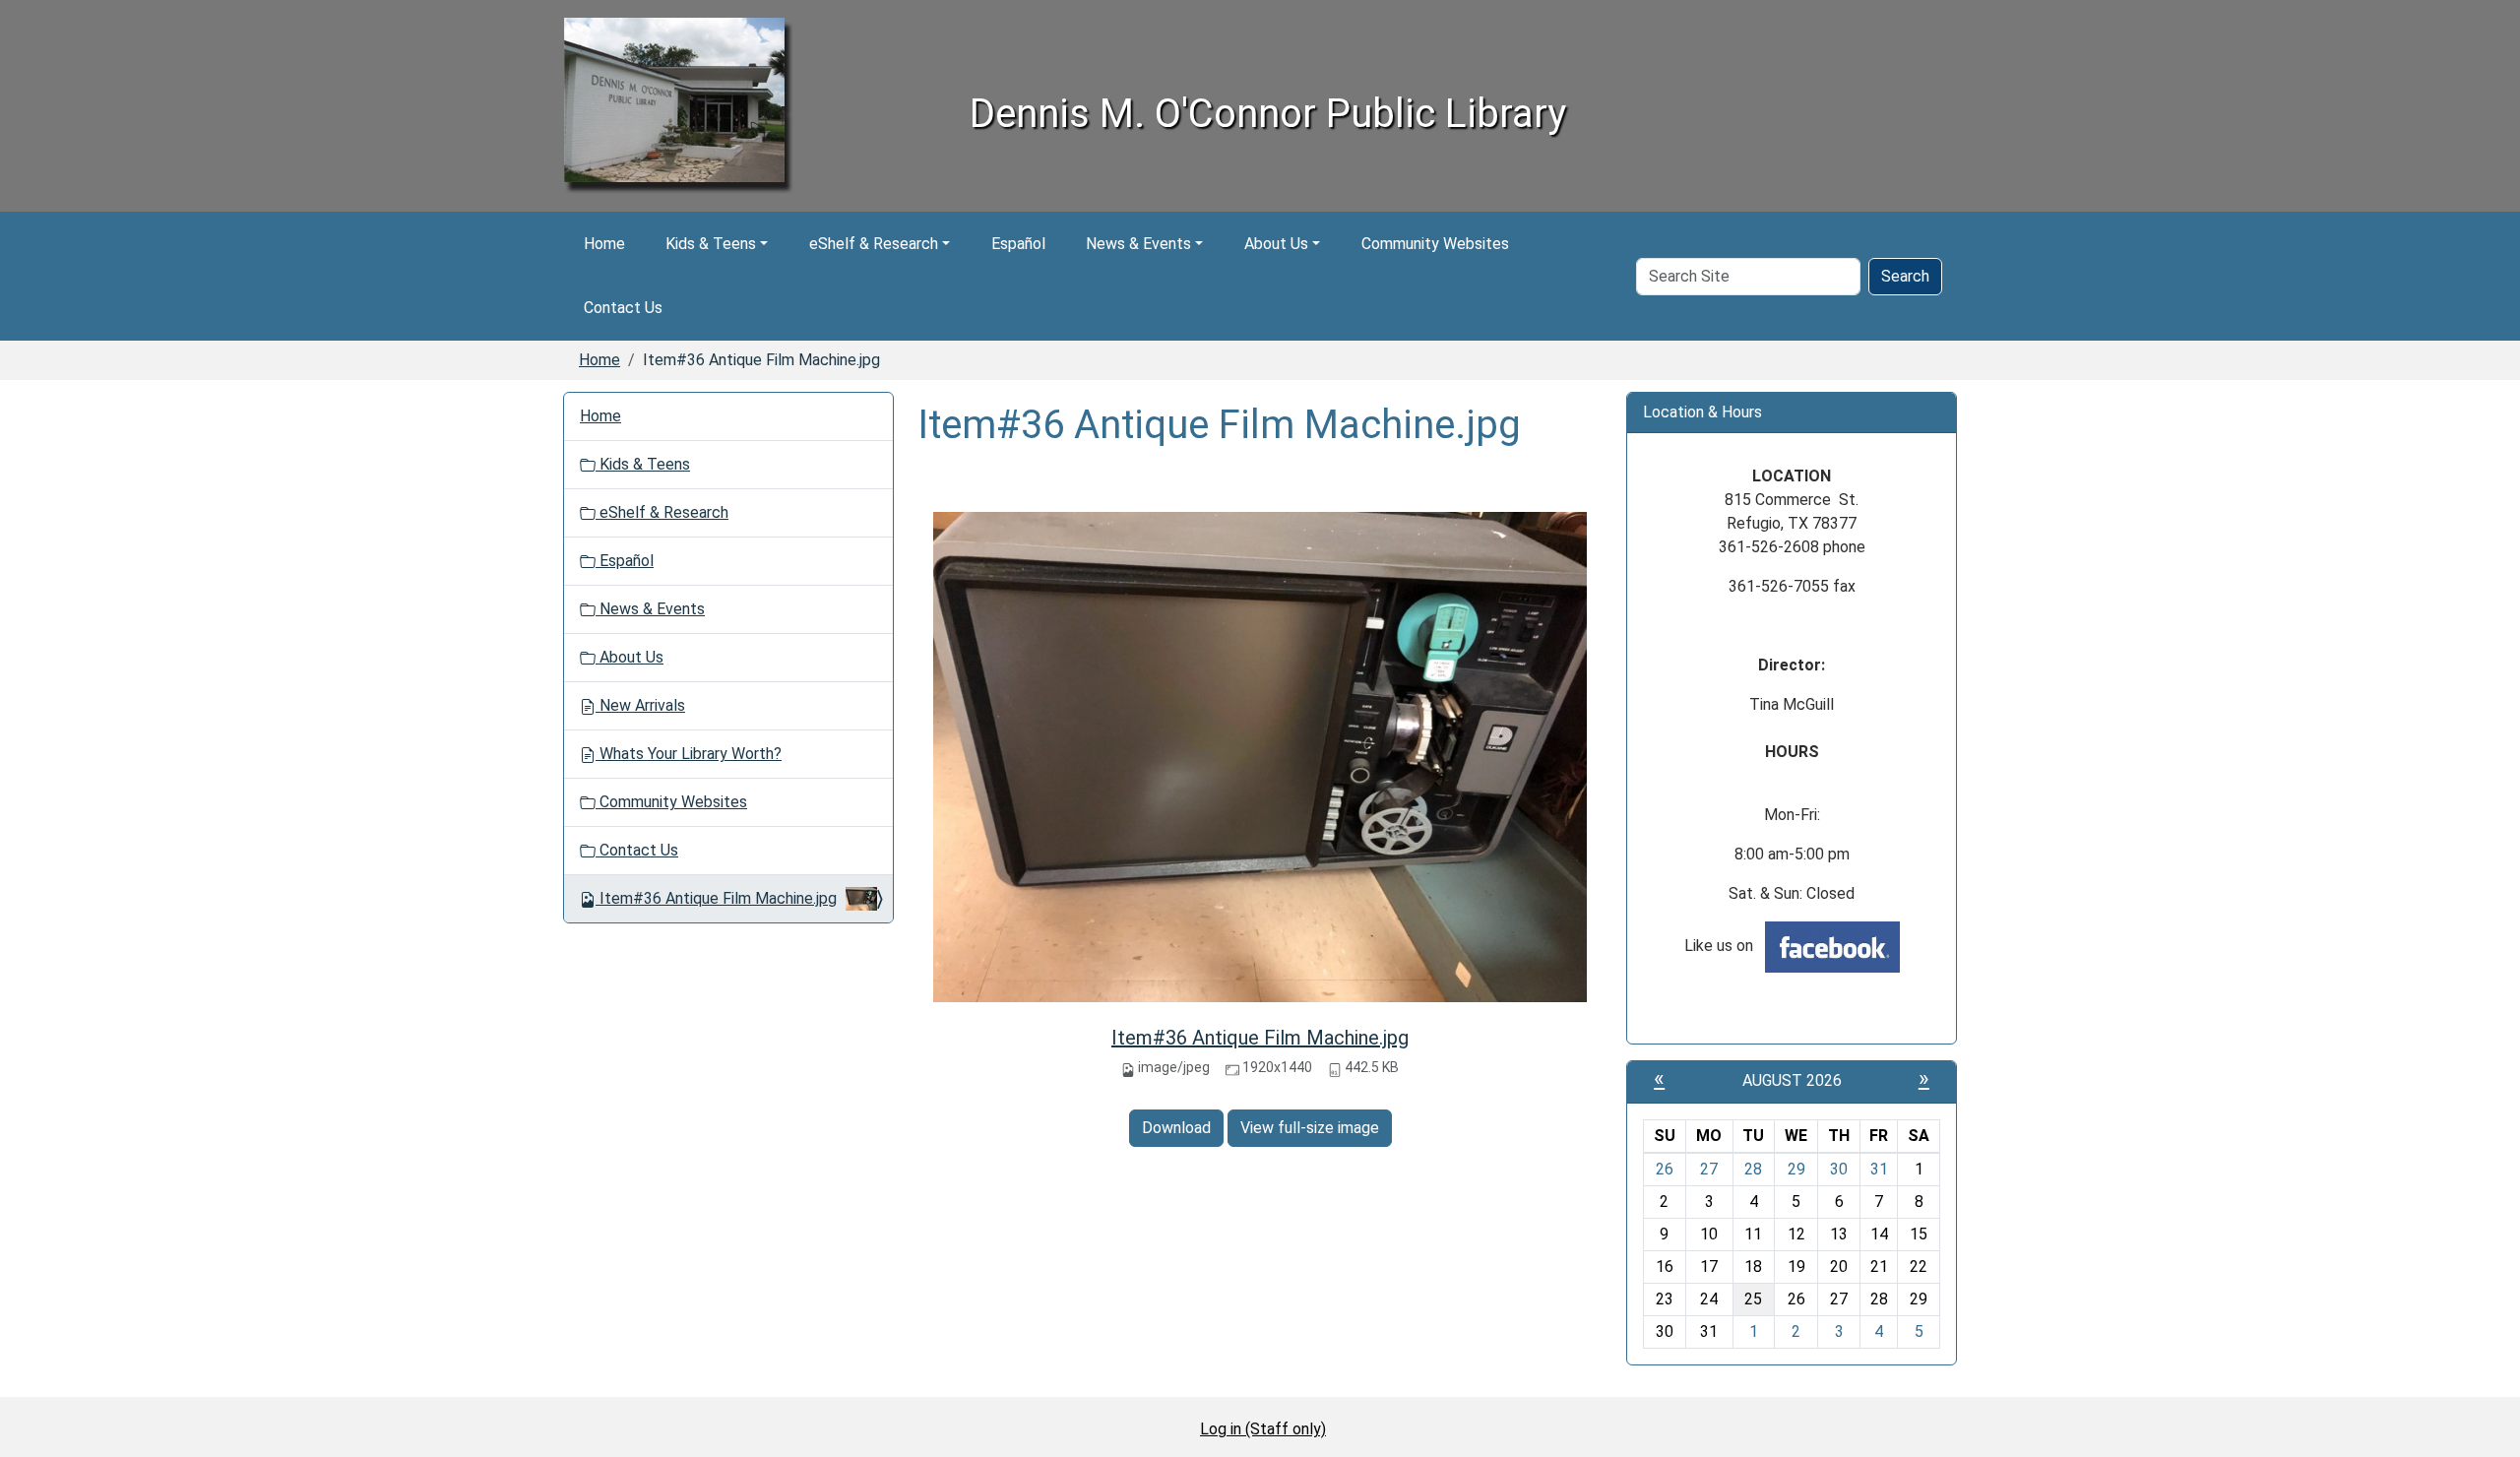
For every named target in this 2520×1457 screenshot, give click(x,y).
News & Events (1138, 244)
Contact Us (623, 308)
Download (1176, 1128)
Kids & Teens (711, 244)
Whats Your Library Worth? (689, 754)
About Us (1276, 244)
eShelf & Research (874, 244)
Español (1018, 244)
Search (1905, 276)
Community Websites (1435, 244)
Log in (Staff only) (1263, 1429)
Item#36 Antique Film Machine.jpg (1260, 1038)
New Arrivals (640, 705)
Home (604, 244)
